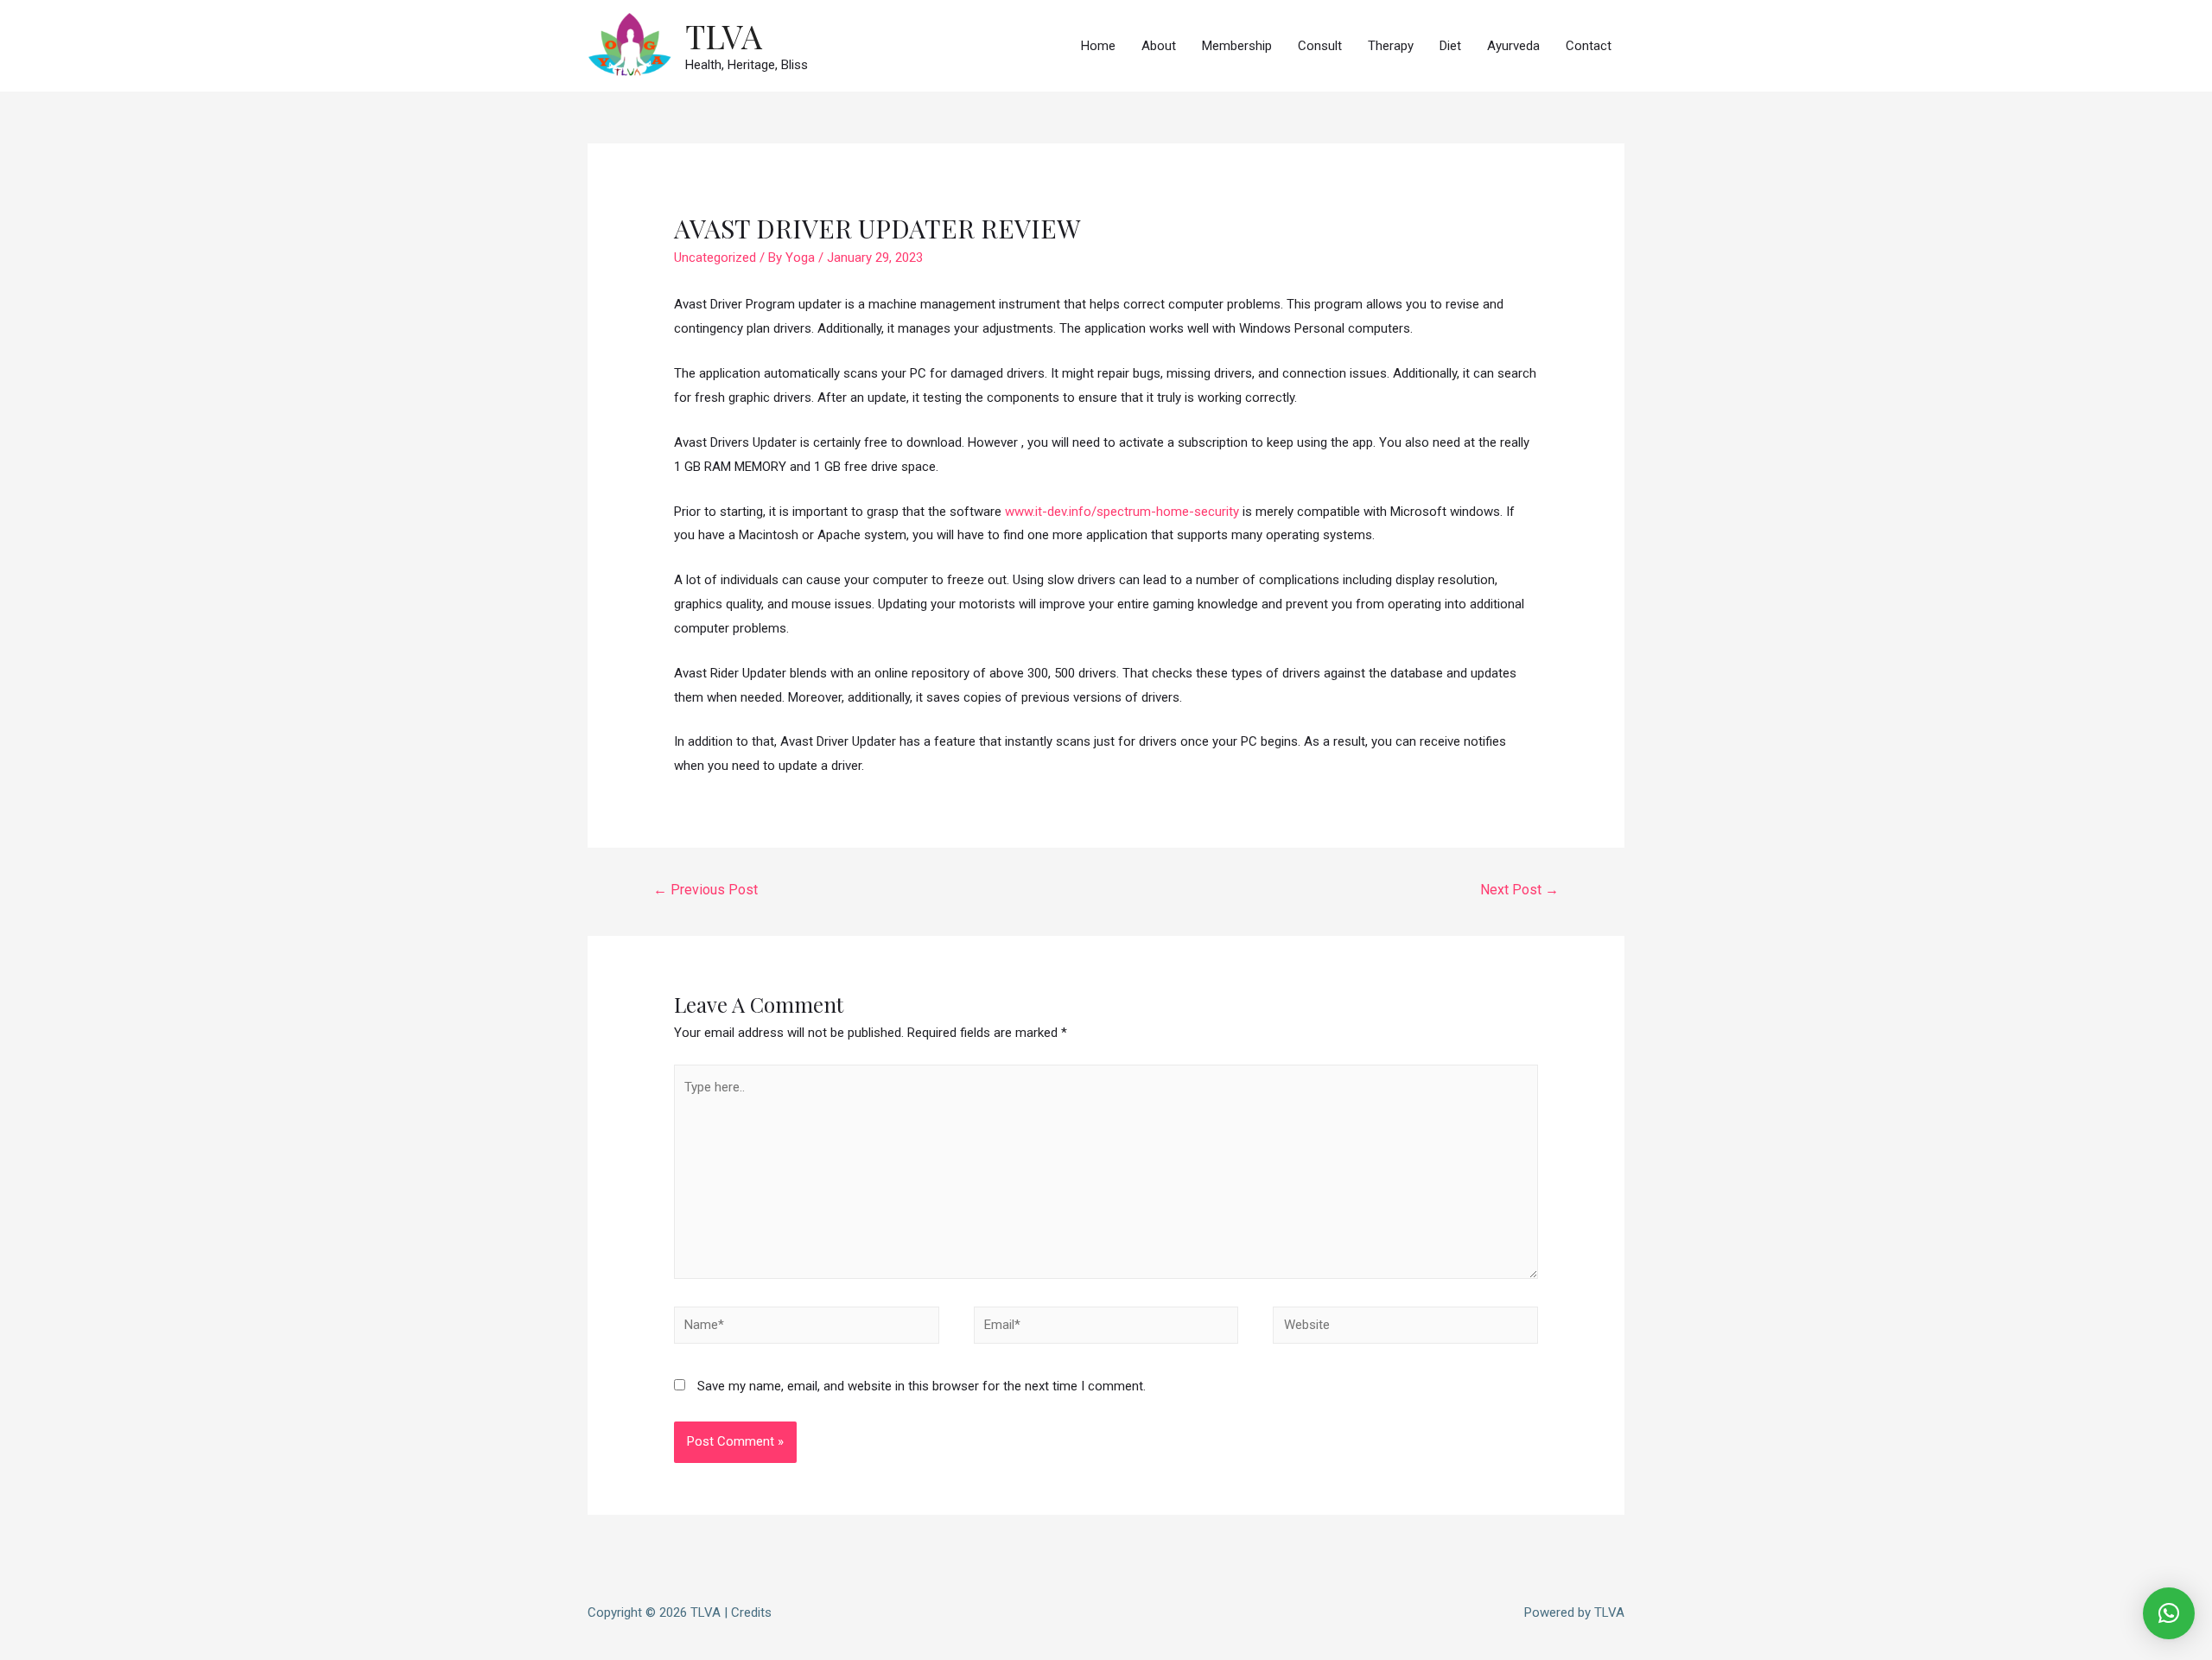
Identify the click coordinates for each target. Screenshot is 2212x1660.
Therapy (1391, 46)
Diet (1450, 46)
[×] (2169, 1613)
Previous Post (706, 890)
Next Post (1519, 890)
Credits (751, 1612)
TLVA (724, 36)
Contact (1589, 46)
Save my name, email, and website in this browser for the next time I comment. (922, 1386)
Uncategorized (715, 258)
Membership (1237, 46)
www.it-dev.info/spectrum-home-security (1122, 512)
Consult (1320, 46)
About (1159, 46)
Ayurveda (1513, 46)
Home (1098, 46)
